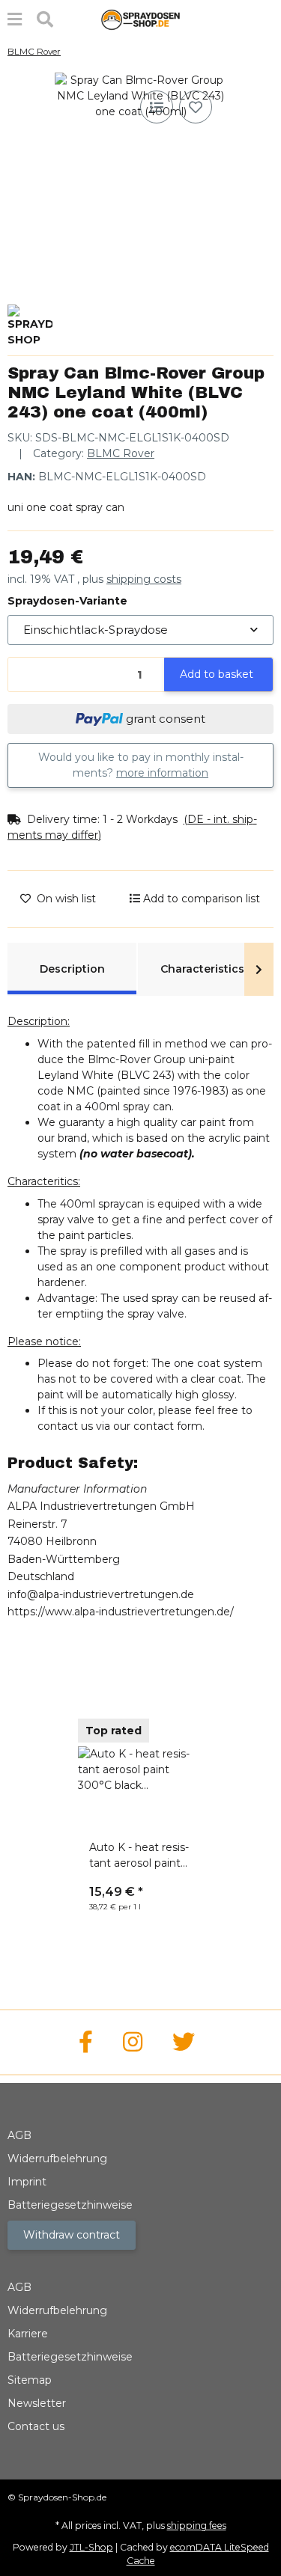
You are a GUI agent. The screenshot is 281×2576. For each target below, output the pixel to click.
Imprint (27, 2182)
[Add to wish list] (196, 107)
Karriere (28, 2334)
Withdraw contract (72, 2235)
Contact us (36, 2426)
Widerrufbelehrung (57, 2159)
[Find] (45, 20)
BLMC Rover (121, 453)
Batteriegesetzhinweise (70, 2205)
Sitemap (30, 2380)
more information (162, 773)
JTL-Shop (91, 2547)
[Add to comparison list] (157, 107)
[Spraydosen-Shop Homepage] (140, 19)
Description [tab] (72, 969)
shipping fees (197, 2525)
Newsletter (37, 2403)
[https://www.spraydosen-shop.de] (86, 2042)
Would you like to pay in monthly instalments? (141, 765)
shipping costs (144, 579)
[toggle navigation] (15, 20)
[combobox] (140, 630)
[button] (140, 827)
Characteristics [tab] (202, 969)
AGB (19, 2135)
